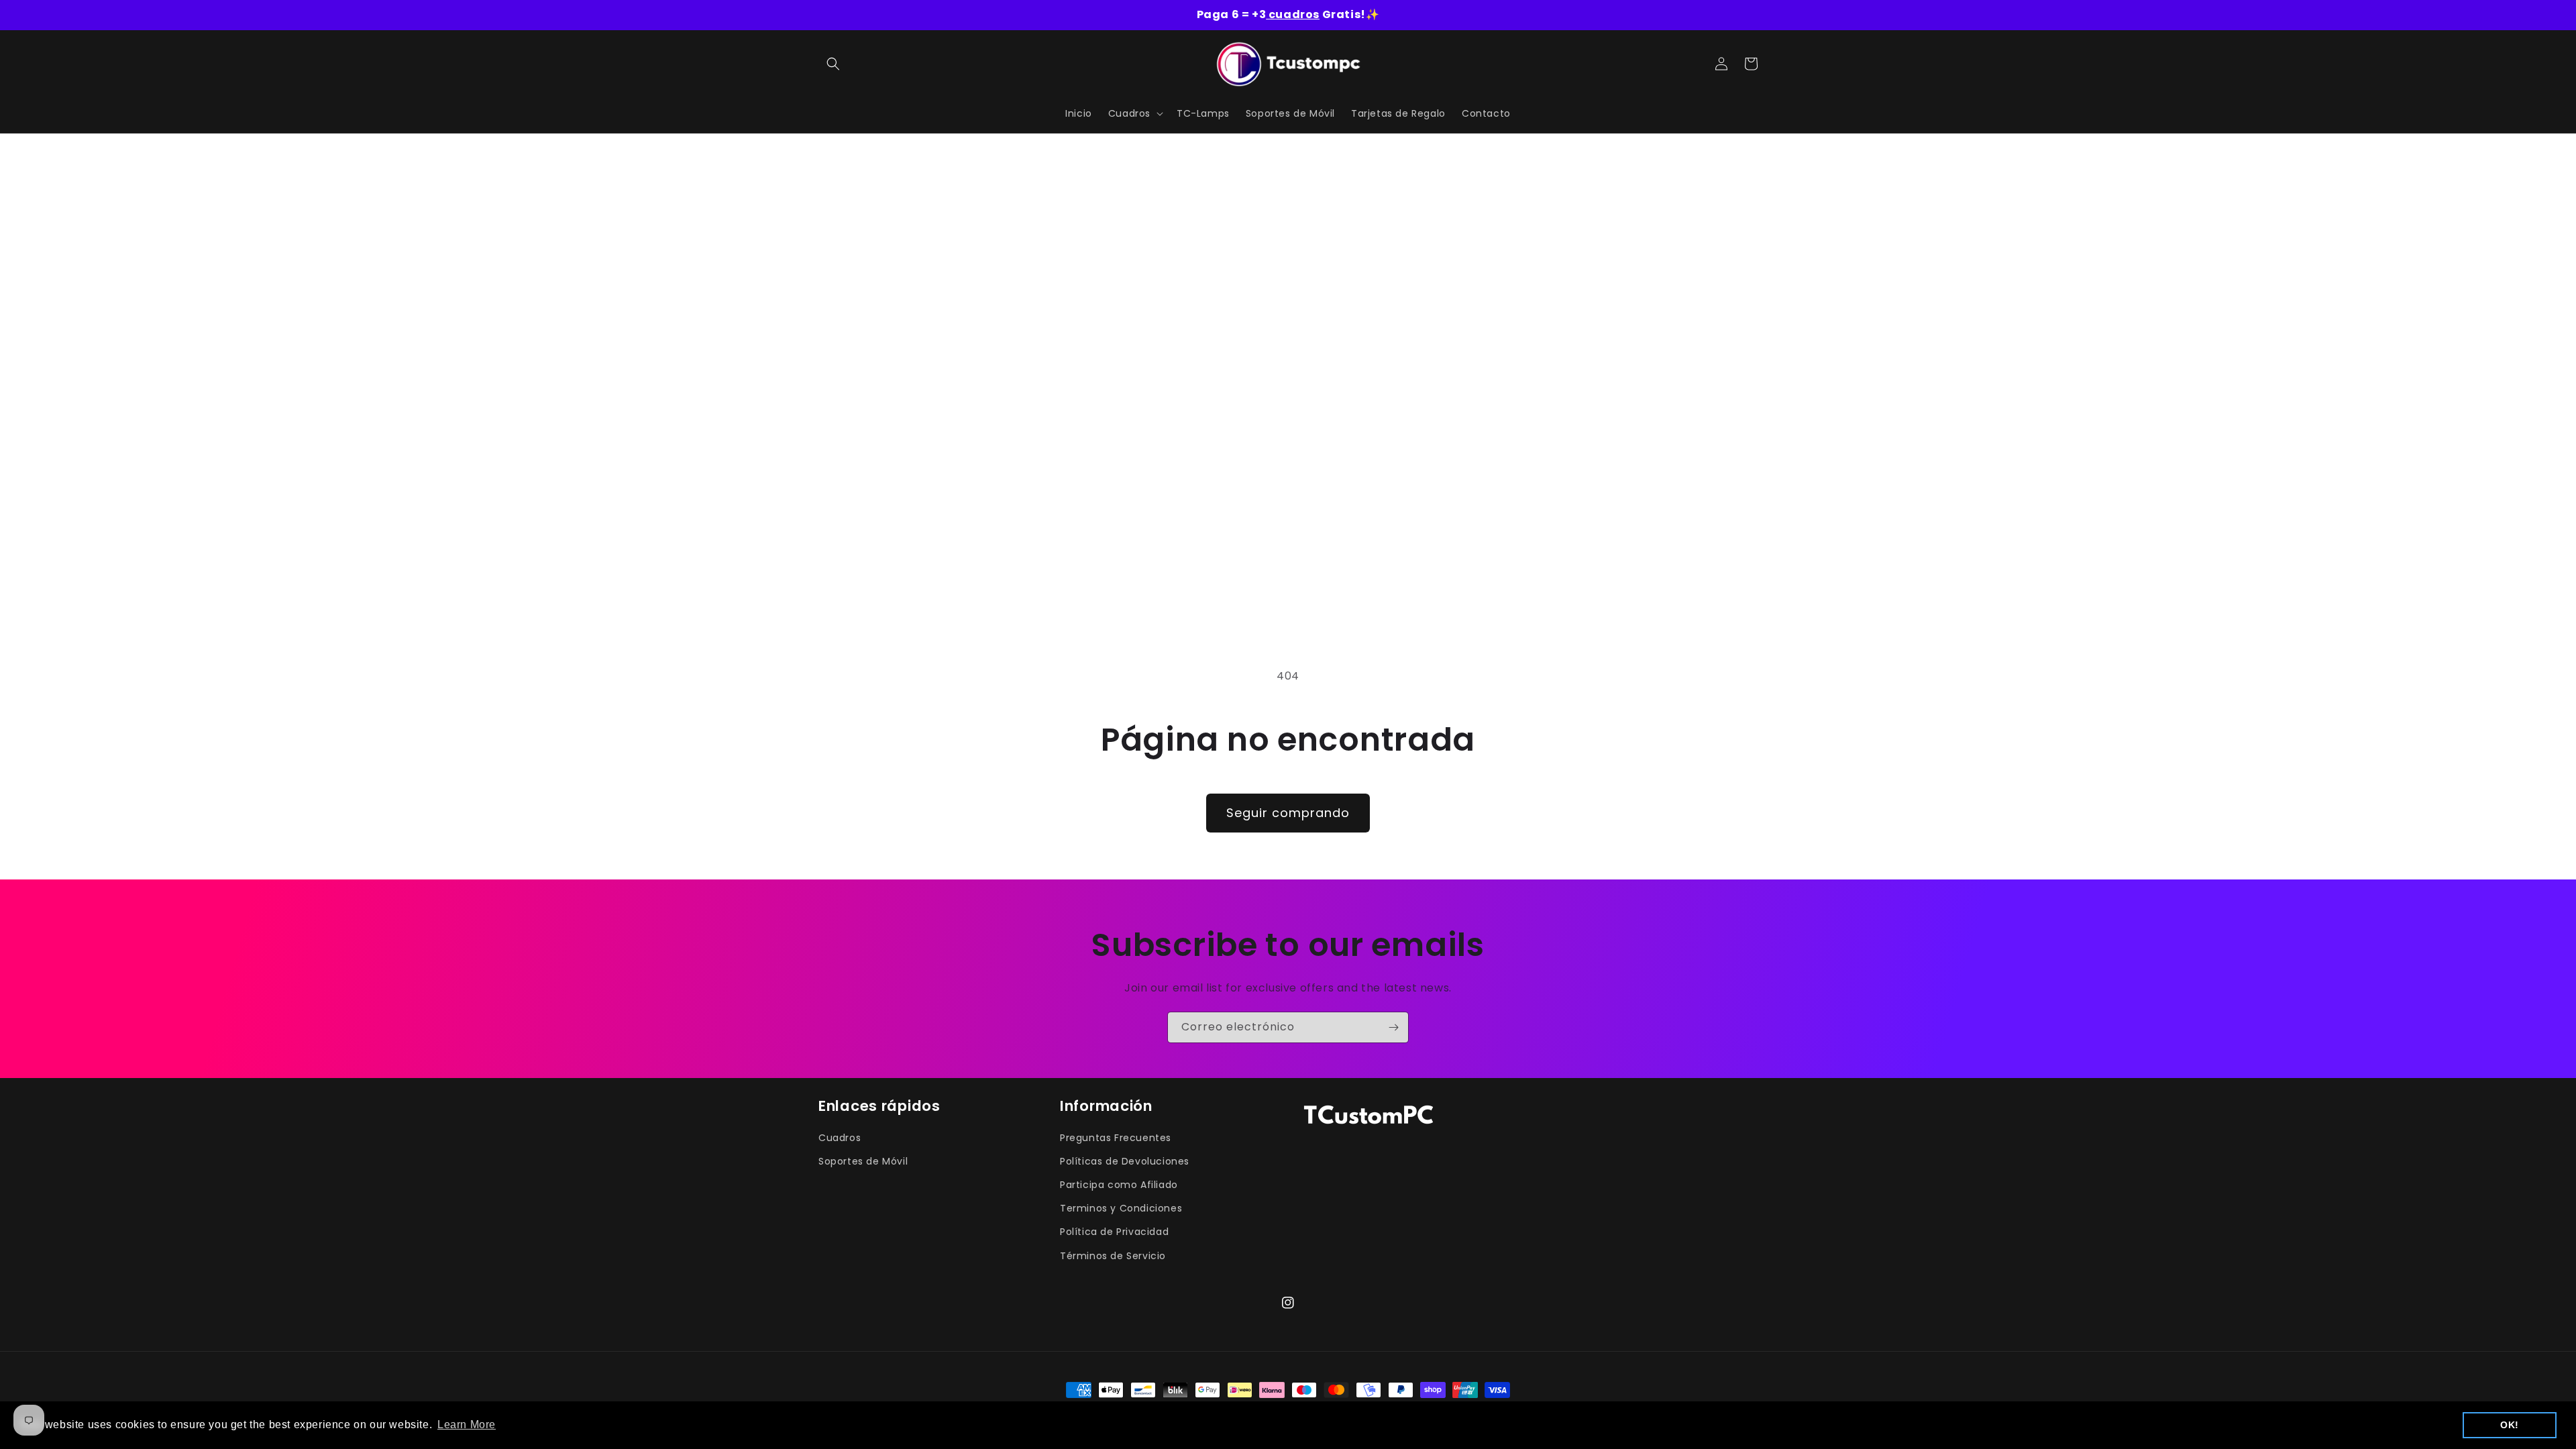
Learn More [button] (467, 1425)
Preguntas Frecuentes (1116, 1138)
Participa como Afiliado (1119, 1185)
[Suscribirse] (1393, 1027)
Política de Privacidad (1114, 1232)
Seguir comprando (1288, 813)
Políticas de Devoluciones (1125, 1161)
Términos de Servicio (1113, 1256)
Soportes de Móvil (863, 1161)
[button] (833, 64)
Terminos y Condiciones (1121, 1208)
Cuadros (840, 1138)
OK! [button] (2510, 1425)
